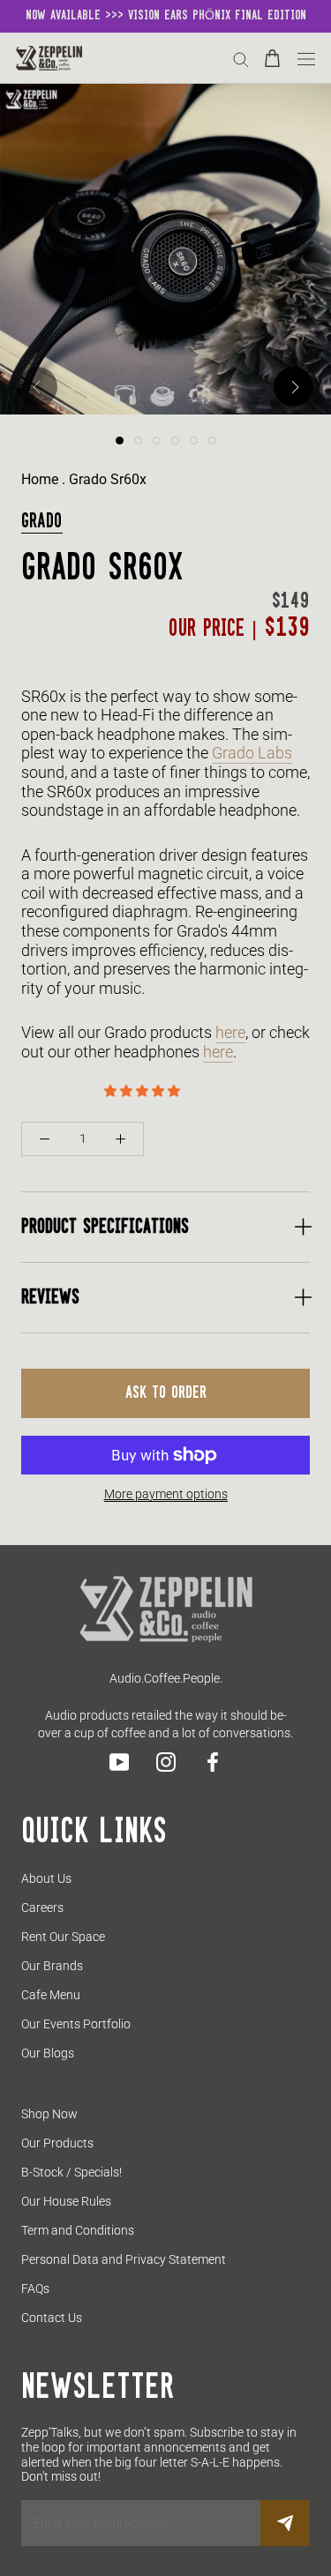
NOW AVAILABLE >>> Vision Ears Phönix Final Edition (166, 16)
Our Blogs (48, 2053)
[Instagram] (166, 1762)
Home (40, 479)
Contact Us (52, 2318)
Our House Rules (66, 2201)
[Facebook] (213, 1762)
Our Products (57, 2143)
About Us (46, 1878)
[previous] (38, 387)
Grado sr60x (108, 479)
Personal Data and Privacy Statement (124, 2259)
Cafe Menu (51, 1995)
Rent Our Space (63, 1937)
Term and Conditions (78, 2230)
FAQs (35, 2289)
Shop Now (49, 2114)
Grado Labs (252, 753)
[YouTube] (119, 1762)
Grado (42, 522)
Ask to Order (166, 1393)
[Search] (241, 59)
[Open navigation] (306, 58)
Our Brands (52, 1966)
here (230, 1032)
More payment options (166, 1494)
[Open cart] (272, 58)
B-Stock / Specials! (71, 2172)
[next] (293, 387)
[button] (143, 1091)
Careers (42, 1908)
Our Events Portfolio (76, 2024)
